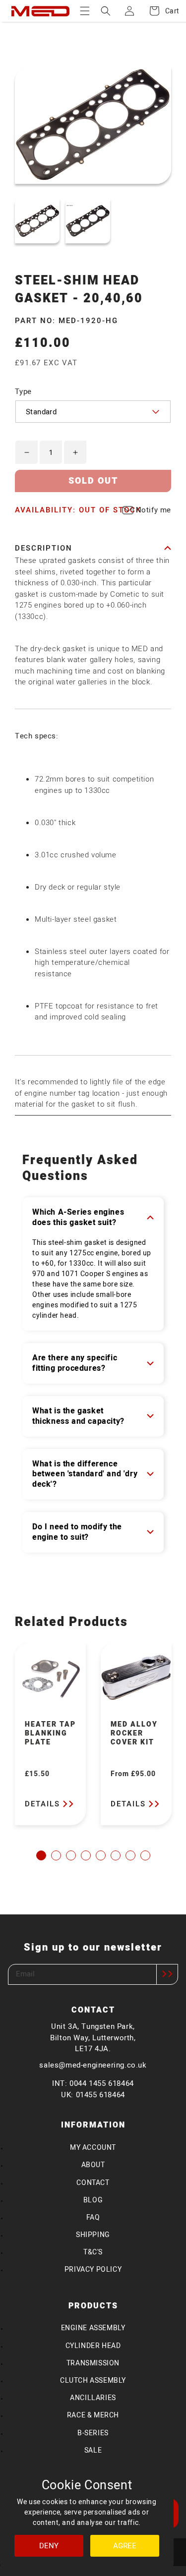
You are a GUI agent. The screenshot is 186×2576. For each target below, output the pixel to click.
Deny (49, 2546)
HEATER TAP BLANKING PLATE (50, 1734)
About (93, 2165)
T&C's (93, 2252)
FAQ (93, 2217)
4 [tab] (86, 1855)
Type (23, 392)
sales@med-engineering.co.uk (93, 2065)
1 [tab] (41, 1855)
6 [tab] (116, 1855)
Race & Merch (93, 2415)
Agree (125, 2546)
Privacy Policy (93, 2269)
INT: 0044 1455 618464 (93, 2083)
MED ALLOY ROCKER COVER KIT (134, 1734)
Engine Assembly (93, 2328)
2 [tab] (56, 1855)
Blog (93, 2200)
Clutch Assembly (93, 2380)
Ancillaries (93, 2398)
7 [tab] (130, 1855)
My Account (93, 2148)
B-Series (93, 2433)
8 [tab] (145, 1855)
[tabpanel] (50, 1734)
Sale (93, 2450)
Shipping (93, 2235)
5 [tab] (101, 1855)
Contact (93, 2183)
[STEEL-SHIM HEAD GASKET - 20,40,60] (37, 221)
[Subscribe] (167, 1974)
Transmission (93, 2363)
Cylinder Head (93, 2346)
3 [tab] (71, 1855)
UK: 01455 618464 (93, 2095)
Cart (167, 11)
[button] (85, 11)
